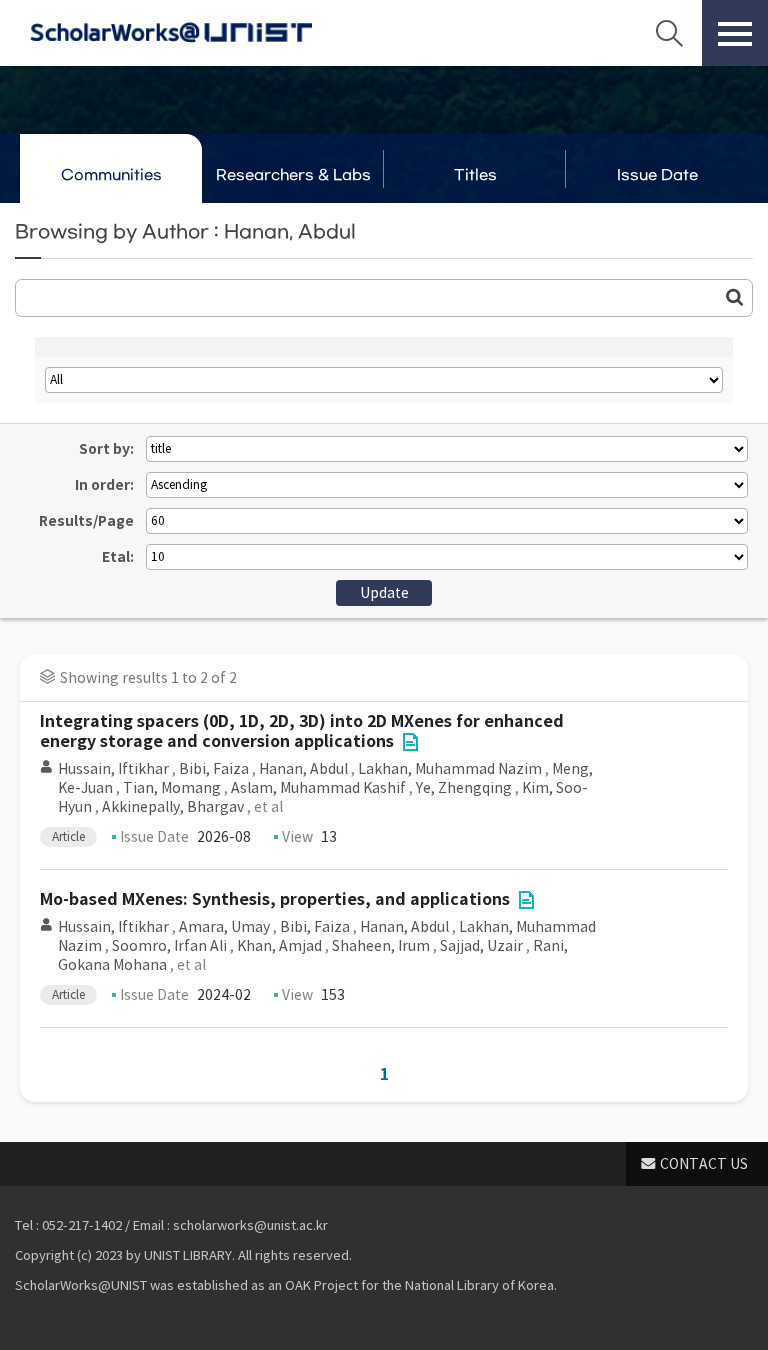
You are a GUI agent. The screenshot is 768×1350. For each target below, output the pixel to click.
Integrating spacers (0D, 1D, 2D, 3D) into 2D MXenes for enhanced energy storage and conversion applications (302, 731)
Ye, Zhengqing (464, 788)
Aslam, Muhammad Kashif (318, 788)
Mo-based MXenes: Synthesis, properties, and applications (275, 899)
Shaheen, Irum (381, 946)
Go (735, 297)
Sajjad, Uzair (481, 946)
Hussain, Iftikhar (113, 769)
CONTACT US (704, 1164)
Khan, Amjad (279, 946)
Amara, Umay (224, 927)
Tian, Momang (172, 788)
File (410, 742)
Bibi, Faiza (214, 769)
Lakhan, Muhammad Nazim (450, 769)
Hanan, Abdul (303, 769)
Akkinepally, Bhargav (173, 807)
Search (669, 33)
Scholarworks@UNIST (171, 33)
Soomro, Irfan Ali (169, 946)
